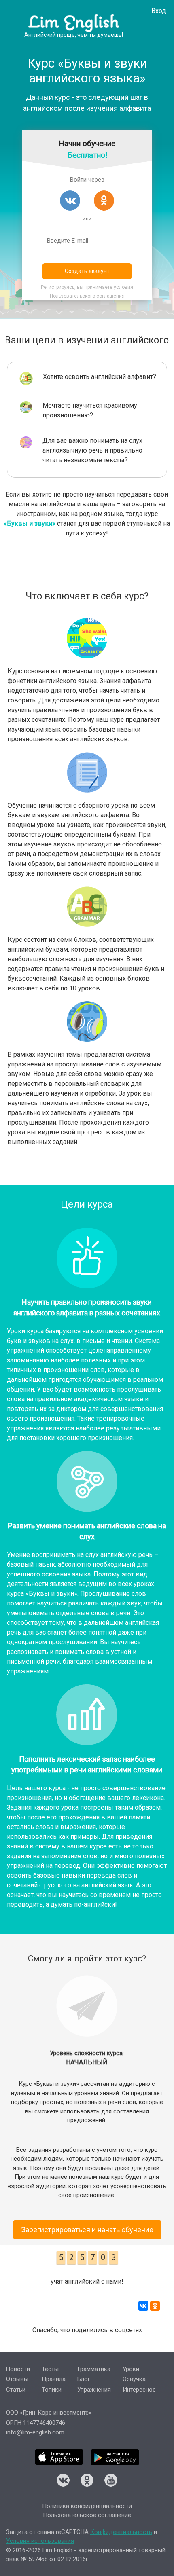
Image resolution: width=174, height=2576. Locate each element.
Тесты (50, 2369)
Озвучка (134, 2379)
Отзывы (17, 2379)
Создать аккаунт (87, 271)
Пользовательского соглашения (87, 296)
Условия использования (40, 2541)
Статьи (16, 2390)
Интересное (139, 2390)
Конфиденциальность (121, 2532)
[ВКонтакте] (143, 2306)
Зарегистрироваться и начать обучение (87, 2230)
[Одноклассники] (155, 2306)
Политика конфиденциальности (87, 2506)
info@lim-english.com (35, 2432)
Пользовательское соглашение (87, 2515)
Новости (18, 2369)
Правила (54, 2379)
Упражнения (94, 2390)
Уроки (131, 2369)
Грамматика (94, 2369)
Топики (52, 2390)
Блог (84, 2379)
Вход (159, 11)
